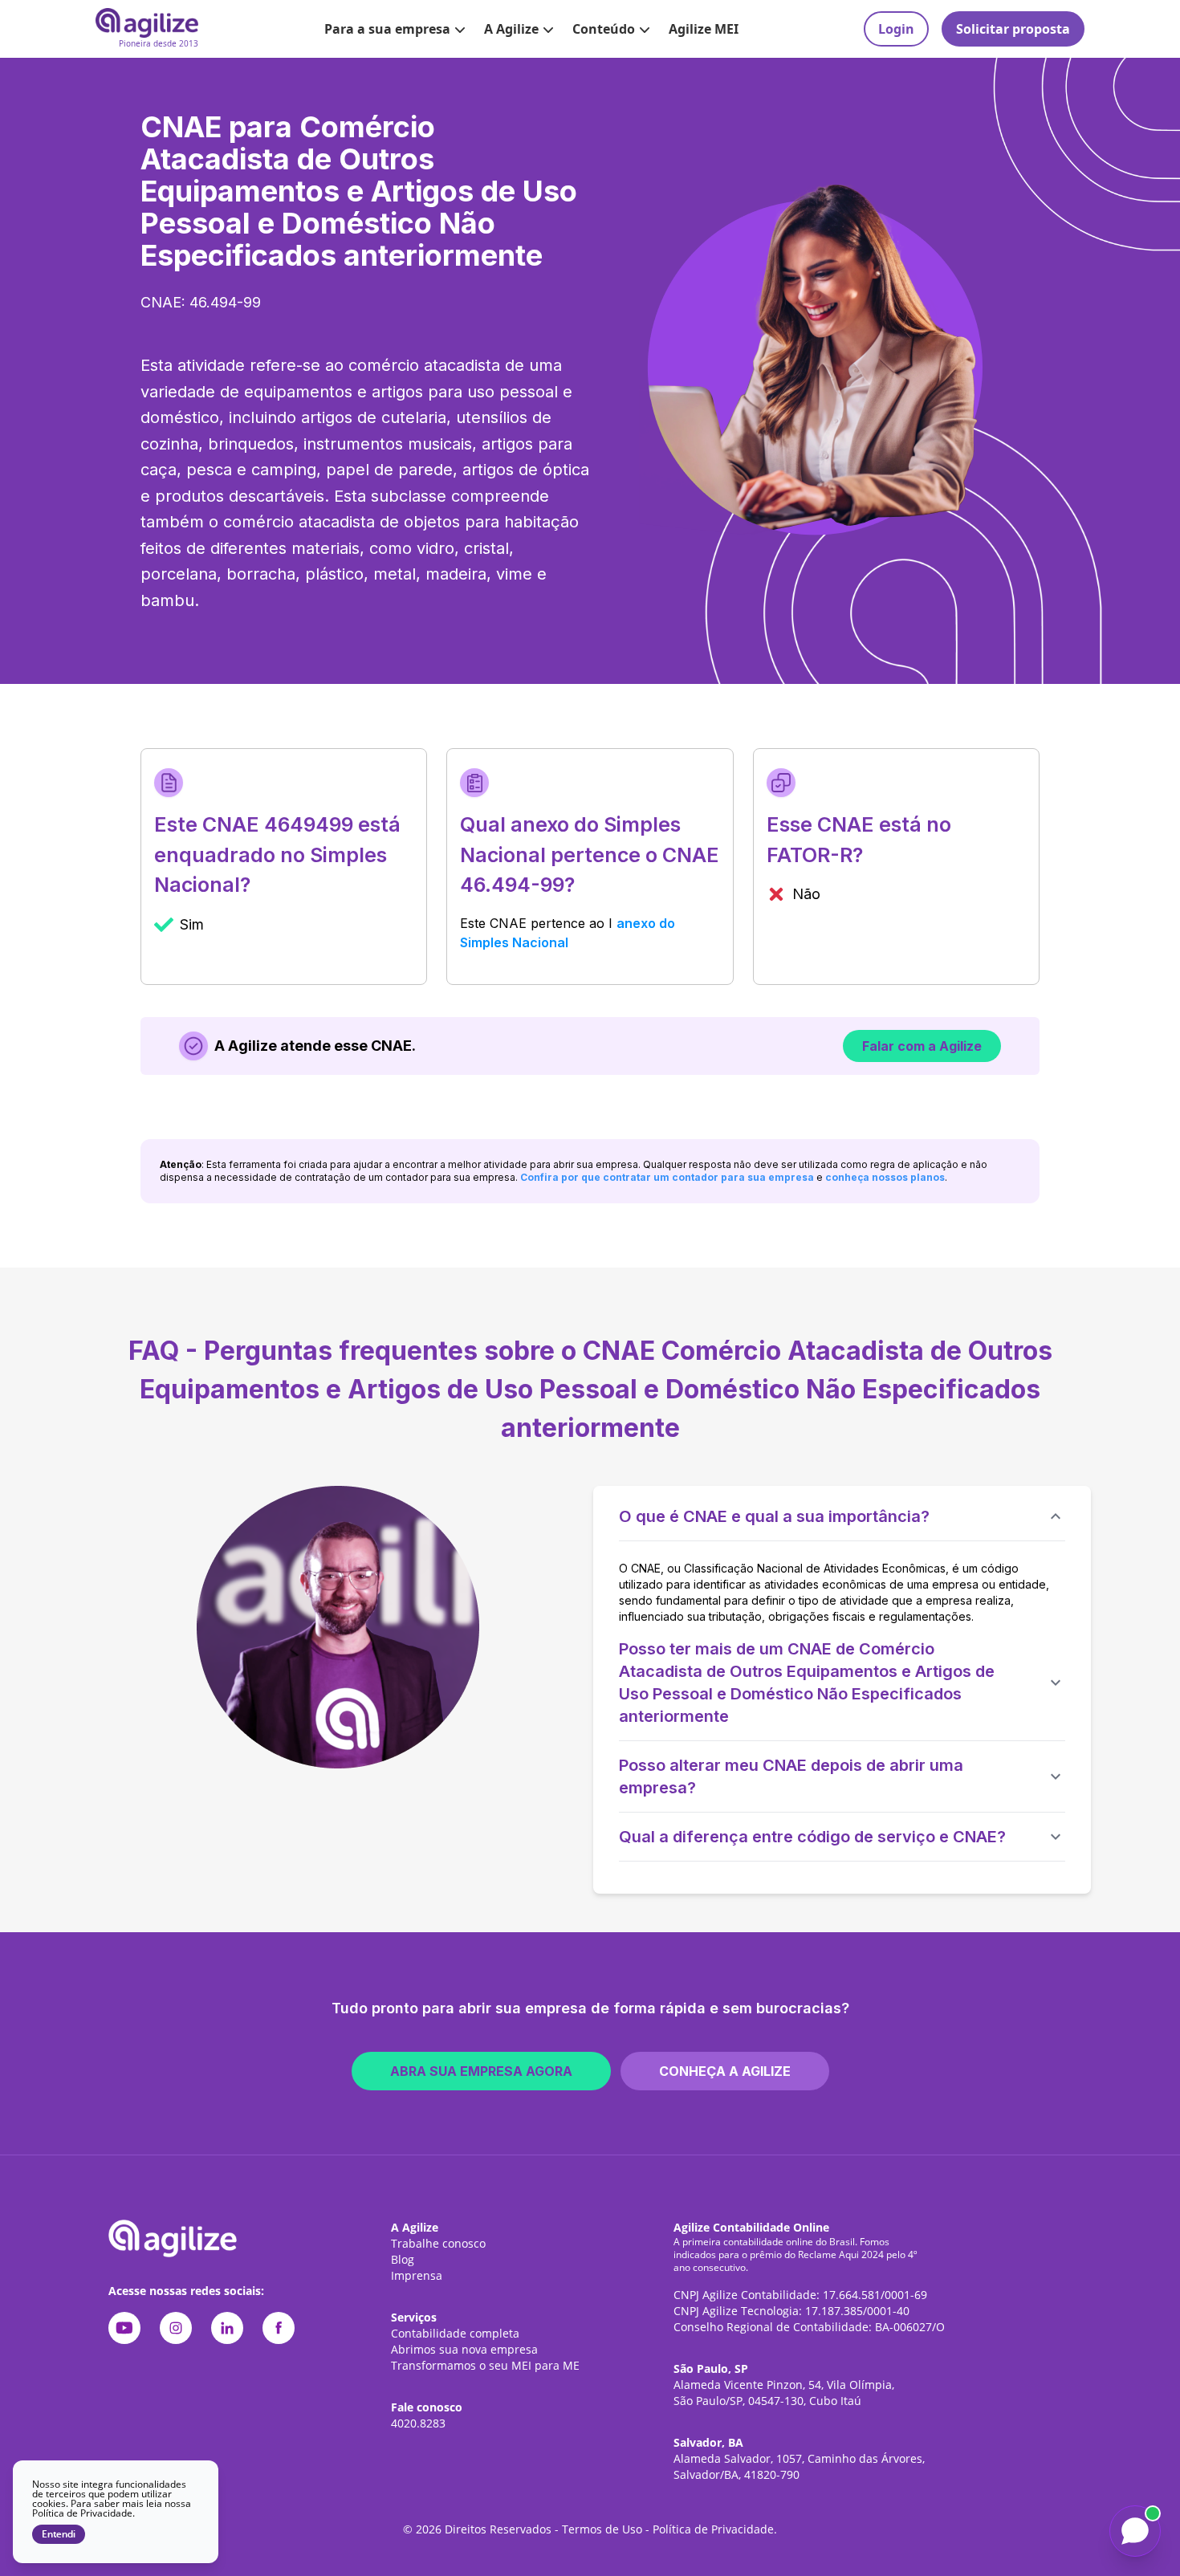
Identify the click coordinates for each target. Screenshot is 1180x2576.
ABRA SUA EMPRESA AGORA (481, 2071)
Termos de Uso (602, 2529)
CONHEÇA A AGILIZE (725, 2071)
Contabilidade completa (455, 2333)
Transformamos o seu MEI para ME (485, 2365)
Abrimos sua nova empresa (464, 2349)
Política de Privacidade (713, 2529)
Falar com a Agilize (922, 1046)
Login (896, 29)
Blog (403, 2259)
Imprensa (417, 2275)
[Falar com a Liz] (1135, 2531)
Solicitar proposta (1013, 29)
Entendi (59, 2534)
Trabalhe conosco (438, 2243)
